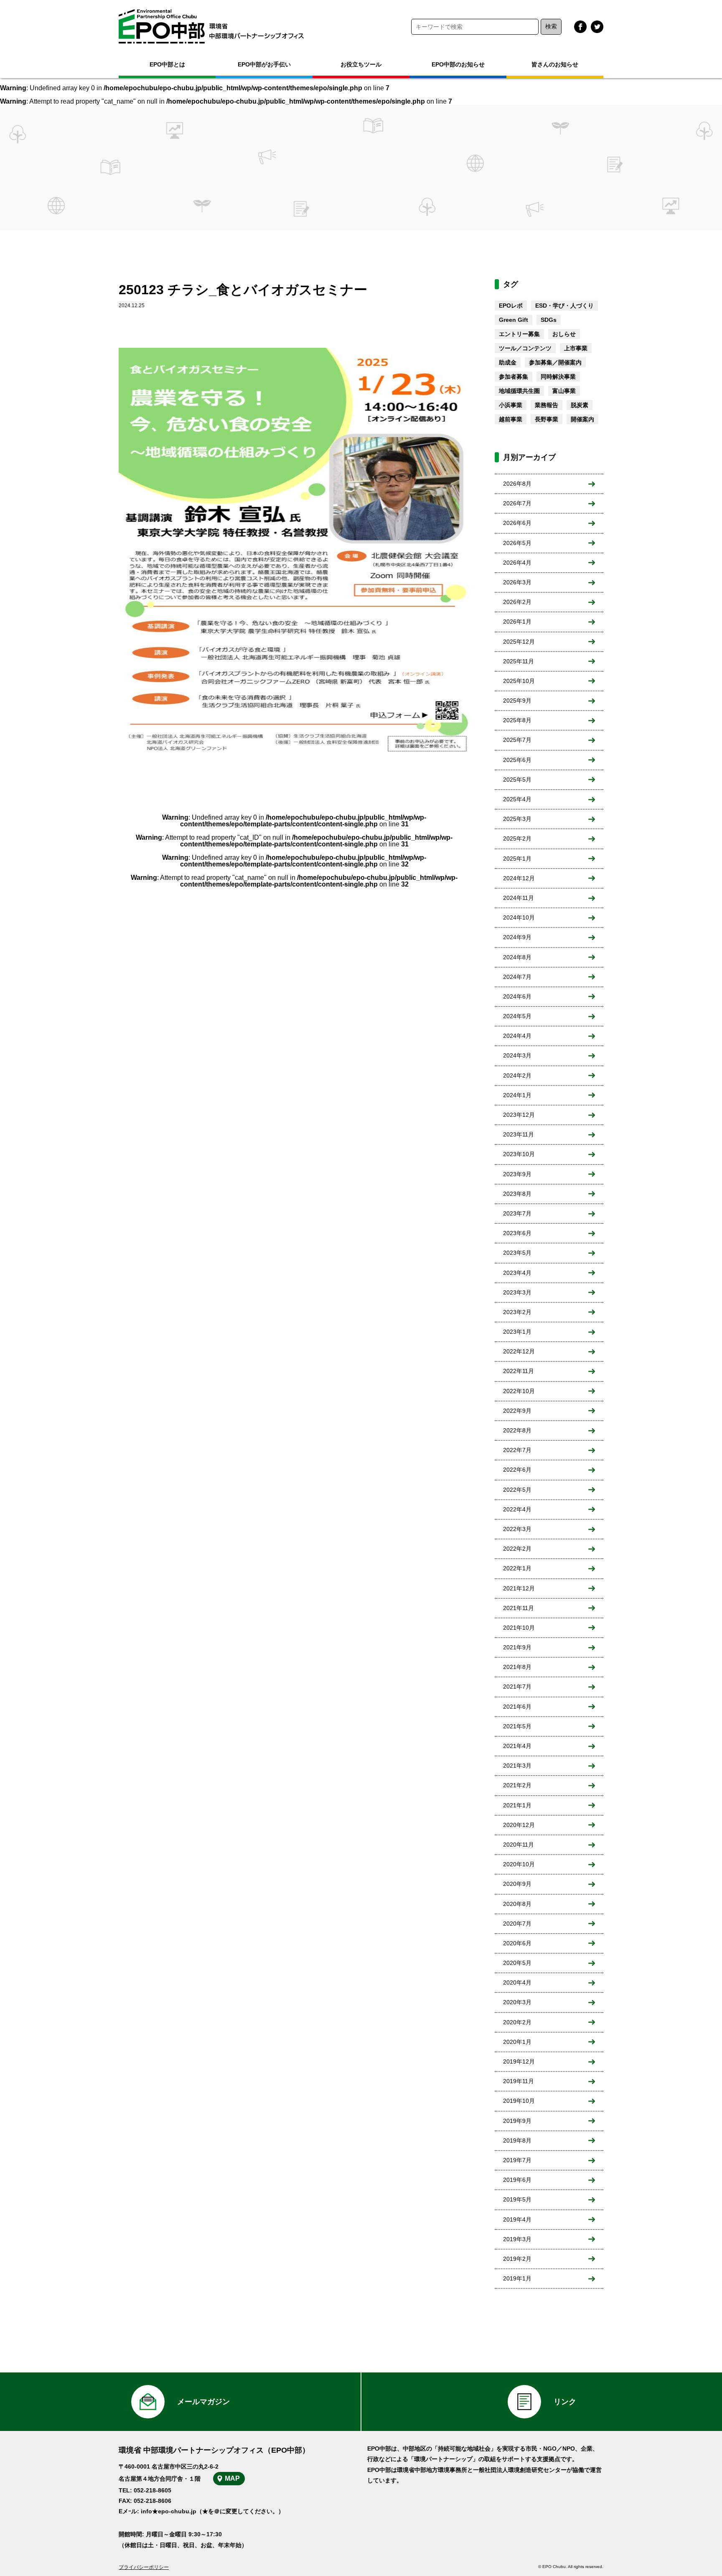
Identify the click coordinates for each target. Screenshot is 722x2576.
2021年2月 (517, 1785)
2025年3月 (517, 819)
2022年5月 (517, 1490)
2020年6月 (517, 1943)
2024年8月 (517, 957)
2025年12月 (519, 642)
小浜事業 (511, 405)
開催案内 (582, 419)
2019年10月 (519, 2101)
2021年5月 (517, 1726)
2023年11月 (519, 1134)
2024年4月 (517, 1036)
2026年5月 (517, 543)
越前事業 (511, 419)
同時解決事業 (558, 377)
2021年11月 (519, 1608)
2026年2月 (517, 602)
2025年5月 (517, 780)
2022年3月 (517, 1529)
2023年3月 (517, 1292)
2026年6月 (517, 523)
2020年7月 (517, 1924)
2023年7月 (517, 1213)
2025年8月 (517, 720)
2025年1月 (517, 859)
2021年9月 (517, 1647)
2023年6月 (517, 1233)
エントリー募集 (519, 334)
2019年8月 (517, 2140)
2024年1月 (517, 1095)
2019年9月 (517, 2121)
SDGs (549, 320)
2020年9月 (517, 1884)
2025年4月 (517, 799)
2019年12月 (519, 2061)
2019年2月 (517, 2259)
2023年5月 (517, 1253)
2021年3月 (517, 1766)
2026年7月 (517, 503)
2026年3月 (517, 582)
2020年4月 (517, 1982)
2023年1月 (517, 1332)
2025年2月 (517, 838)
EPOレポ (511, 306)
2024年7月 (517, 977)
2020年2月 (517, 2022)
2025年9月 (517, 701)
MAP (232, 2478)
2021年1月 (517, 1805)
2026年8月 (517, 484)
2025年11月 (519, 661)
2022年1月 (517, 1568)
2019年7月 (517, 2160)
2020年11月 (519, 1845)
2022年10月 (519, 1391)
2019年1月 (517, 2278)
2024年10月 (519, 917)
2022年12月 (519, 1351)
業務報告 (547, 405)
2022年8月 (517, 1430)
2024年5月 (517, 1016)
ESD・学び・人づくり (564, 306)
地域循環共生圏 (519, 391)
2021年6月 (517, 1707)
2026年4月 (517, 563)
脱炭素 (580, 405)
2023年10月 (519, 1154)
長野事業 (547, 419)
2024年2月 (517, 1075)
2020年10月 (519, 1864)
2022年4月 (517, 1509)
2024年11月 (519, 898)
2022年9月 (517, 1411)
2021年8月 (517, 1667)
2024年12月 (519, 878)
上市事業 (576, 348)
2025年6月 (517, 760)
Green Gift (514, 320)
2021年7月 (517, 1687)
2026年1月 (517, 622)
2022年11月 (519, 1371)
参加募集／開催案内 (555, 362)
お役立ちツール (361, 64)
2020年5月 (517, 1963)
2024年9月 (517, 937)
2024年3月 (517, 1055)
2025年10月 (519, 681)
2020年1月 (517, 2042)
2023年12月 (519, 1115)
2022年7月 (517, 1450)
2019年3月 (517, 2239)
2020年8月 (517, 1904)
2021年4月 (517, 1746)
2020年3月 (517, 2002)
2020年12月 (519, 1825)
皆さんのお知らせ (555, 64)
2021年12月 (519, 1588)
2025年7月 (517, 740)
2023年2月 (517, 1312)
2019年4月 (517, 2219)
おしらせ (564, 334)
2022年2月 (517, 1549)
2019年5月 (517, 2199)
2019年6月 (517, 2180)
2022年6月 (517, 1470)
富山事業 (564, 391)
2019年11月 (519, 2081)
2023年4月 (517, 1273)
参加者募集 (514, 377)
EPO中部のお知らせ (458, 64)
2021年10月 (519, 1628)
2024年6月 (517, 996)
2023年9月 (517, 1174)
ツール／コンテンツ (525, 348)
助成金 (508, 362)
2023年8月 (517, 1194)
